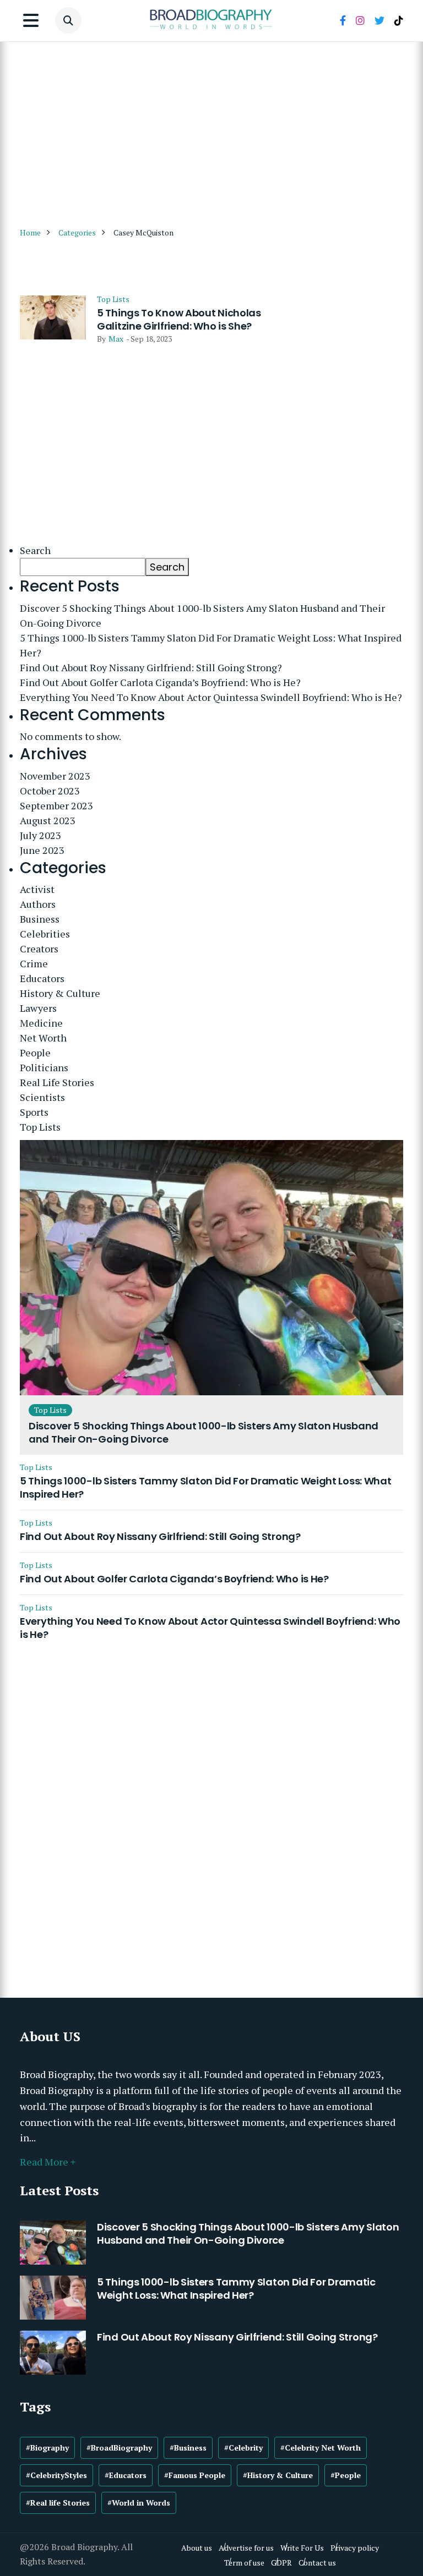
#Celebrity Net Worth (321, 2448)
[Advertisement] (211, 130)
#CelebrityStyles (56, 2475)
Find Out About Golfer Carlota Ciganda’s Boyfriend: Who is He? (160, 682)
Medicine (41, 1023)
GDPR (281, 2563)
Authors (38, 904)
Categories (77, 232)
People (35, 1053)
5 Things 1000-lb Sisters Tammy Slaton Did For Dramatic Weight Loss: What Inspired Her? (211, 645)
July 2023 (40, 835)
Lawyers (38, 1008)
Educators (42, 978)
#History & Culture (278, 2475)
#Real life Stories (58, 2503)
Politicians (44, 1067)
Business (40, 919)
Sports (34, 1112)
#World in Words (139, 2503)
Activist (37, 889)
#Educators (126, 2475)
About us (197, 2548)
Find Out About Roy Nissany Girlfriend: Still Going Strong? (151, 667)
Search (35, 550)
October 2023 (50, 791)
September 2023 (56, 805)
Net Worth (43, 1038)
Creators (39, 949)
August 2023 (48, 820)
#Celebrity (243, 2448)
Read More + (48, 2162)
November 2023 (55, 776)
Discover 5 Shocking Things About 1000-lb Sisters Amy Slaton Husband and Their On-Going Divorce (202, 615)
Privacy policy (355, 2548)
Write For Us (302, 2548)
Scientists (42, 1097)
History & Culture (60, 993)
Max (116, 339)
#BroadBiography (119, 2448)
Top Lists (113, 299)
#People (346, 2475)
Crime (34, 963)
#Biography (47, 2448)
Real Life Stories (57, 1082)
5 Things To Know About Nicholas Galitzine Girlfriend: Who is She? (179, 320)
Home (30, 232)
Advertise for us (246, 2548)
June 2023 (42, 850)
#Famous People (195, 2475)
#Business (188, 2448)
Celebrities (45, 934)
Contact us (317, 2563)
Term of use (244, 2563)
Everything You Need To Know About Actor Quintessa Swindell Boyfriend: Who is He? (211, 697)
